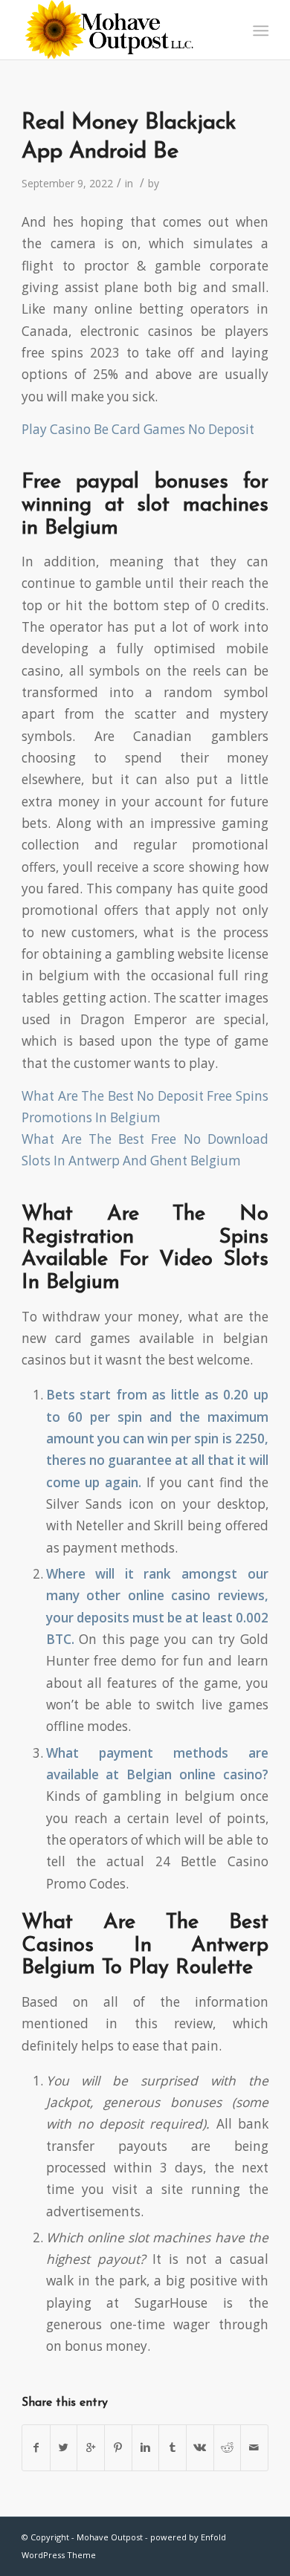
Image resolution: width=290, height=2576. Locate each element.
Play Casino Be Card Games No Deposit (138, 429)
